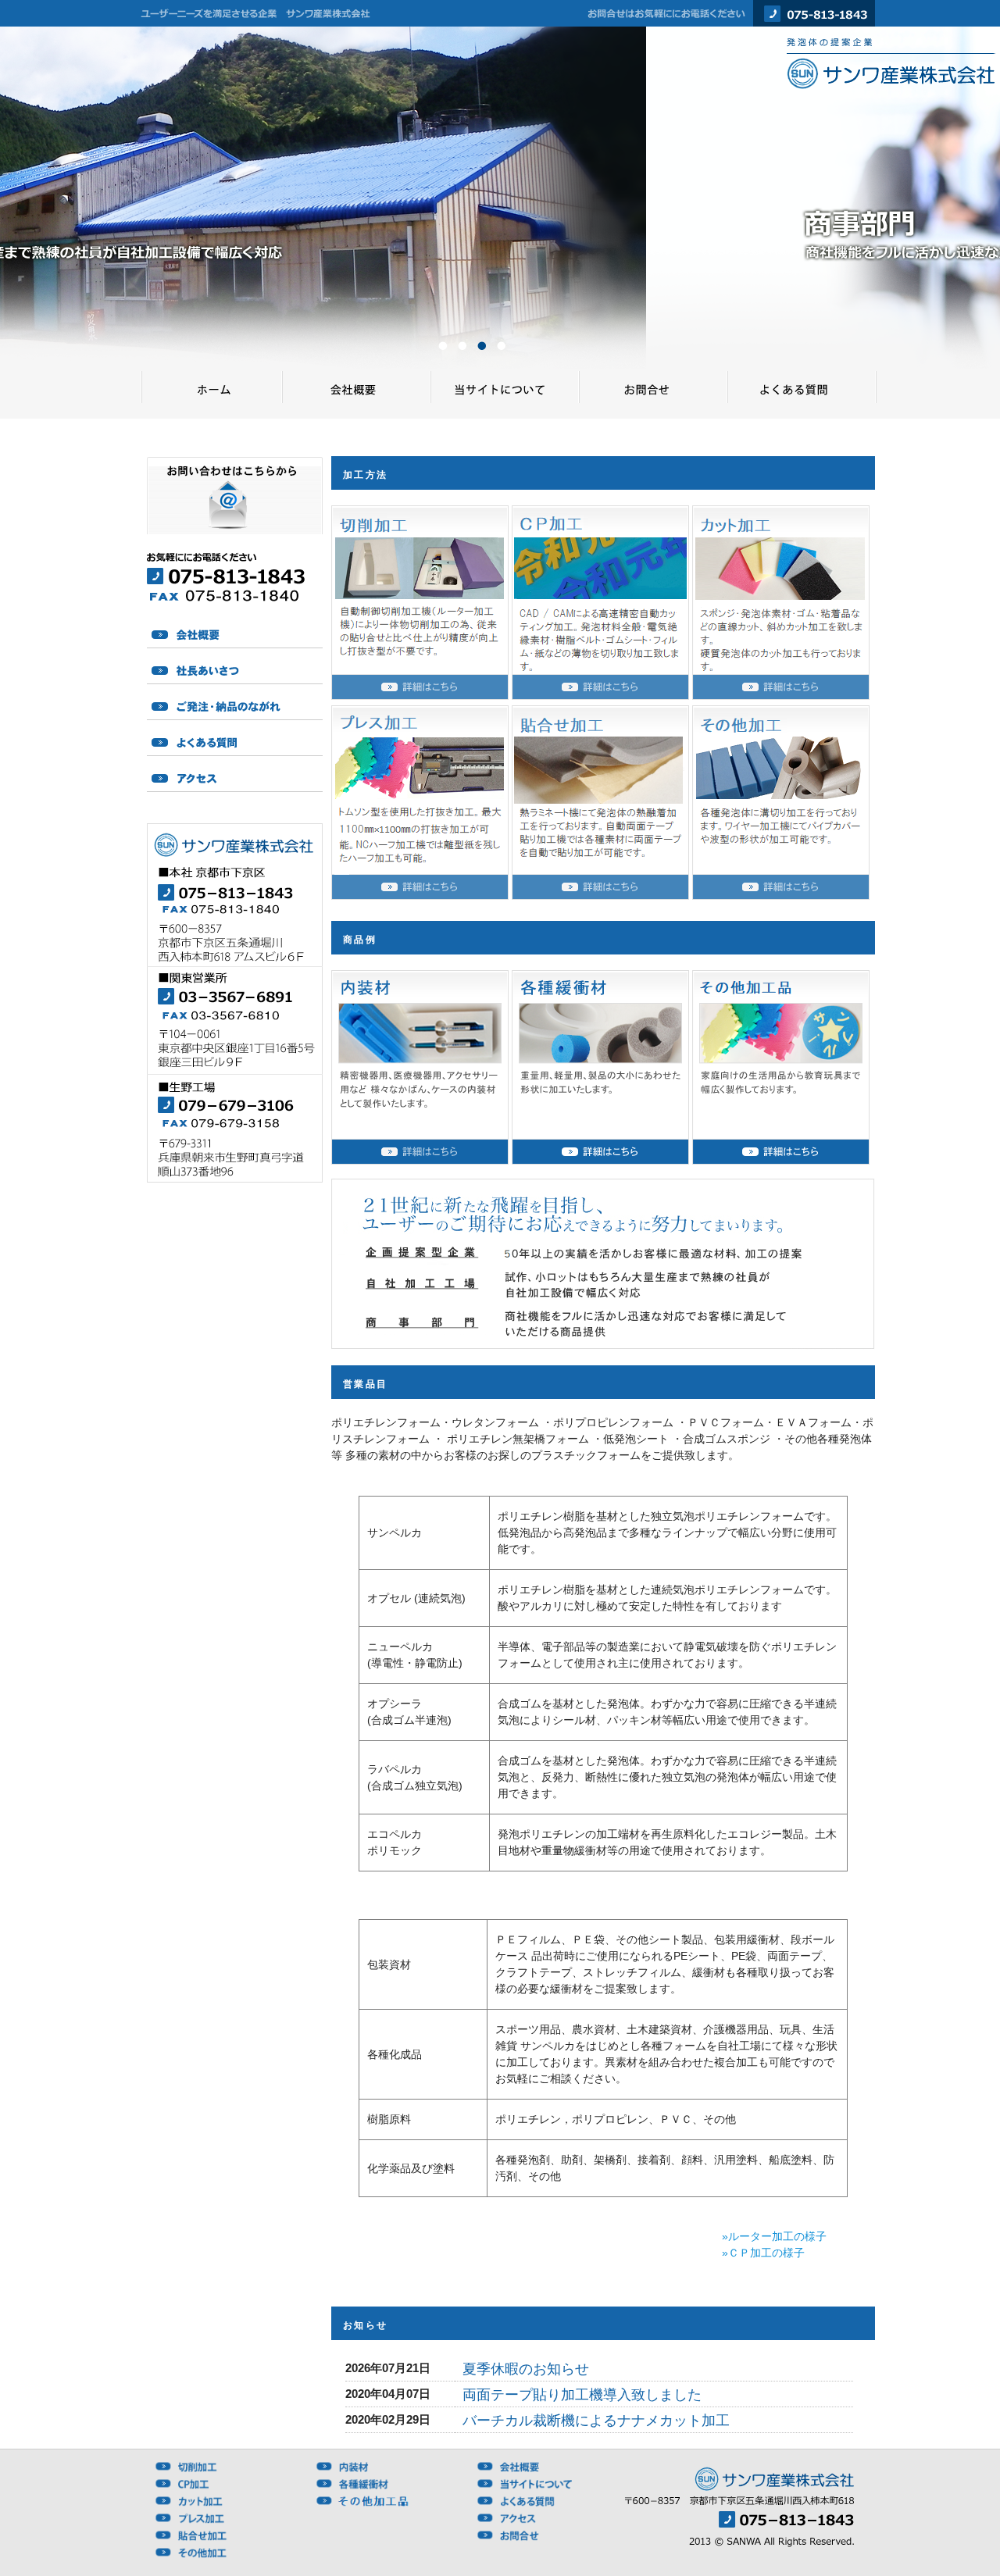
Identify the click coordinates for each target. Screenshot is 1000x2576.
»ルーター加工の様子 (774, 2236)
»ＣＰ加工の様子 (763, 2253)
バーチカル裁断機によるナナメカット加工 (596, 2421)
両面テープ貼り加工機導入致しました (582, 2395)
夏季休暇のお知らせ (526, 2369)
